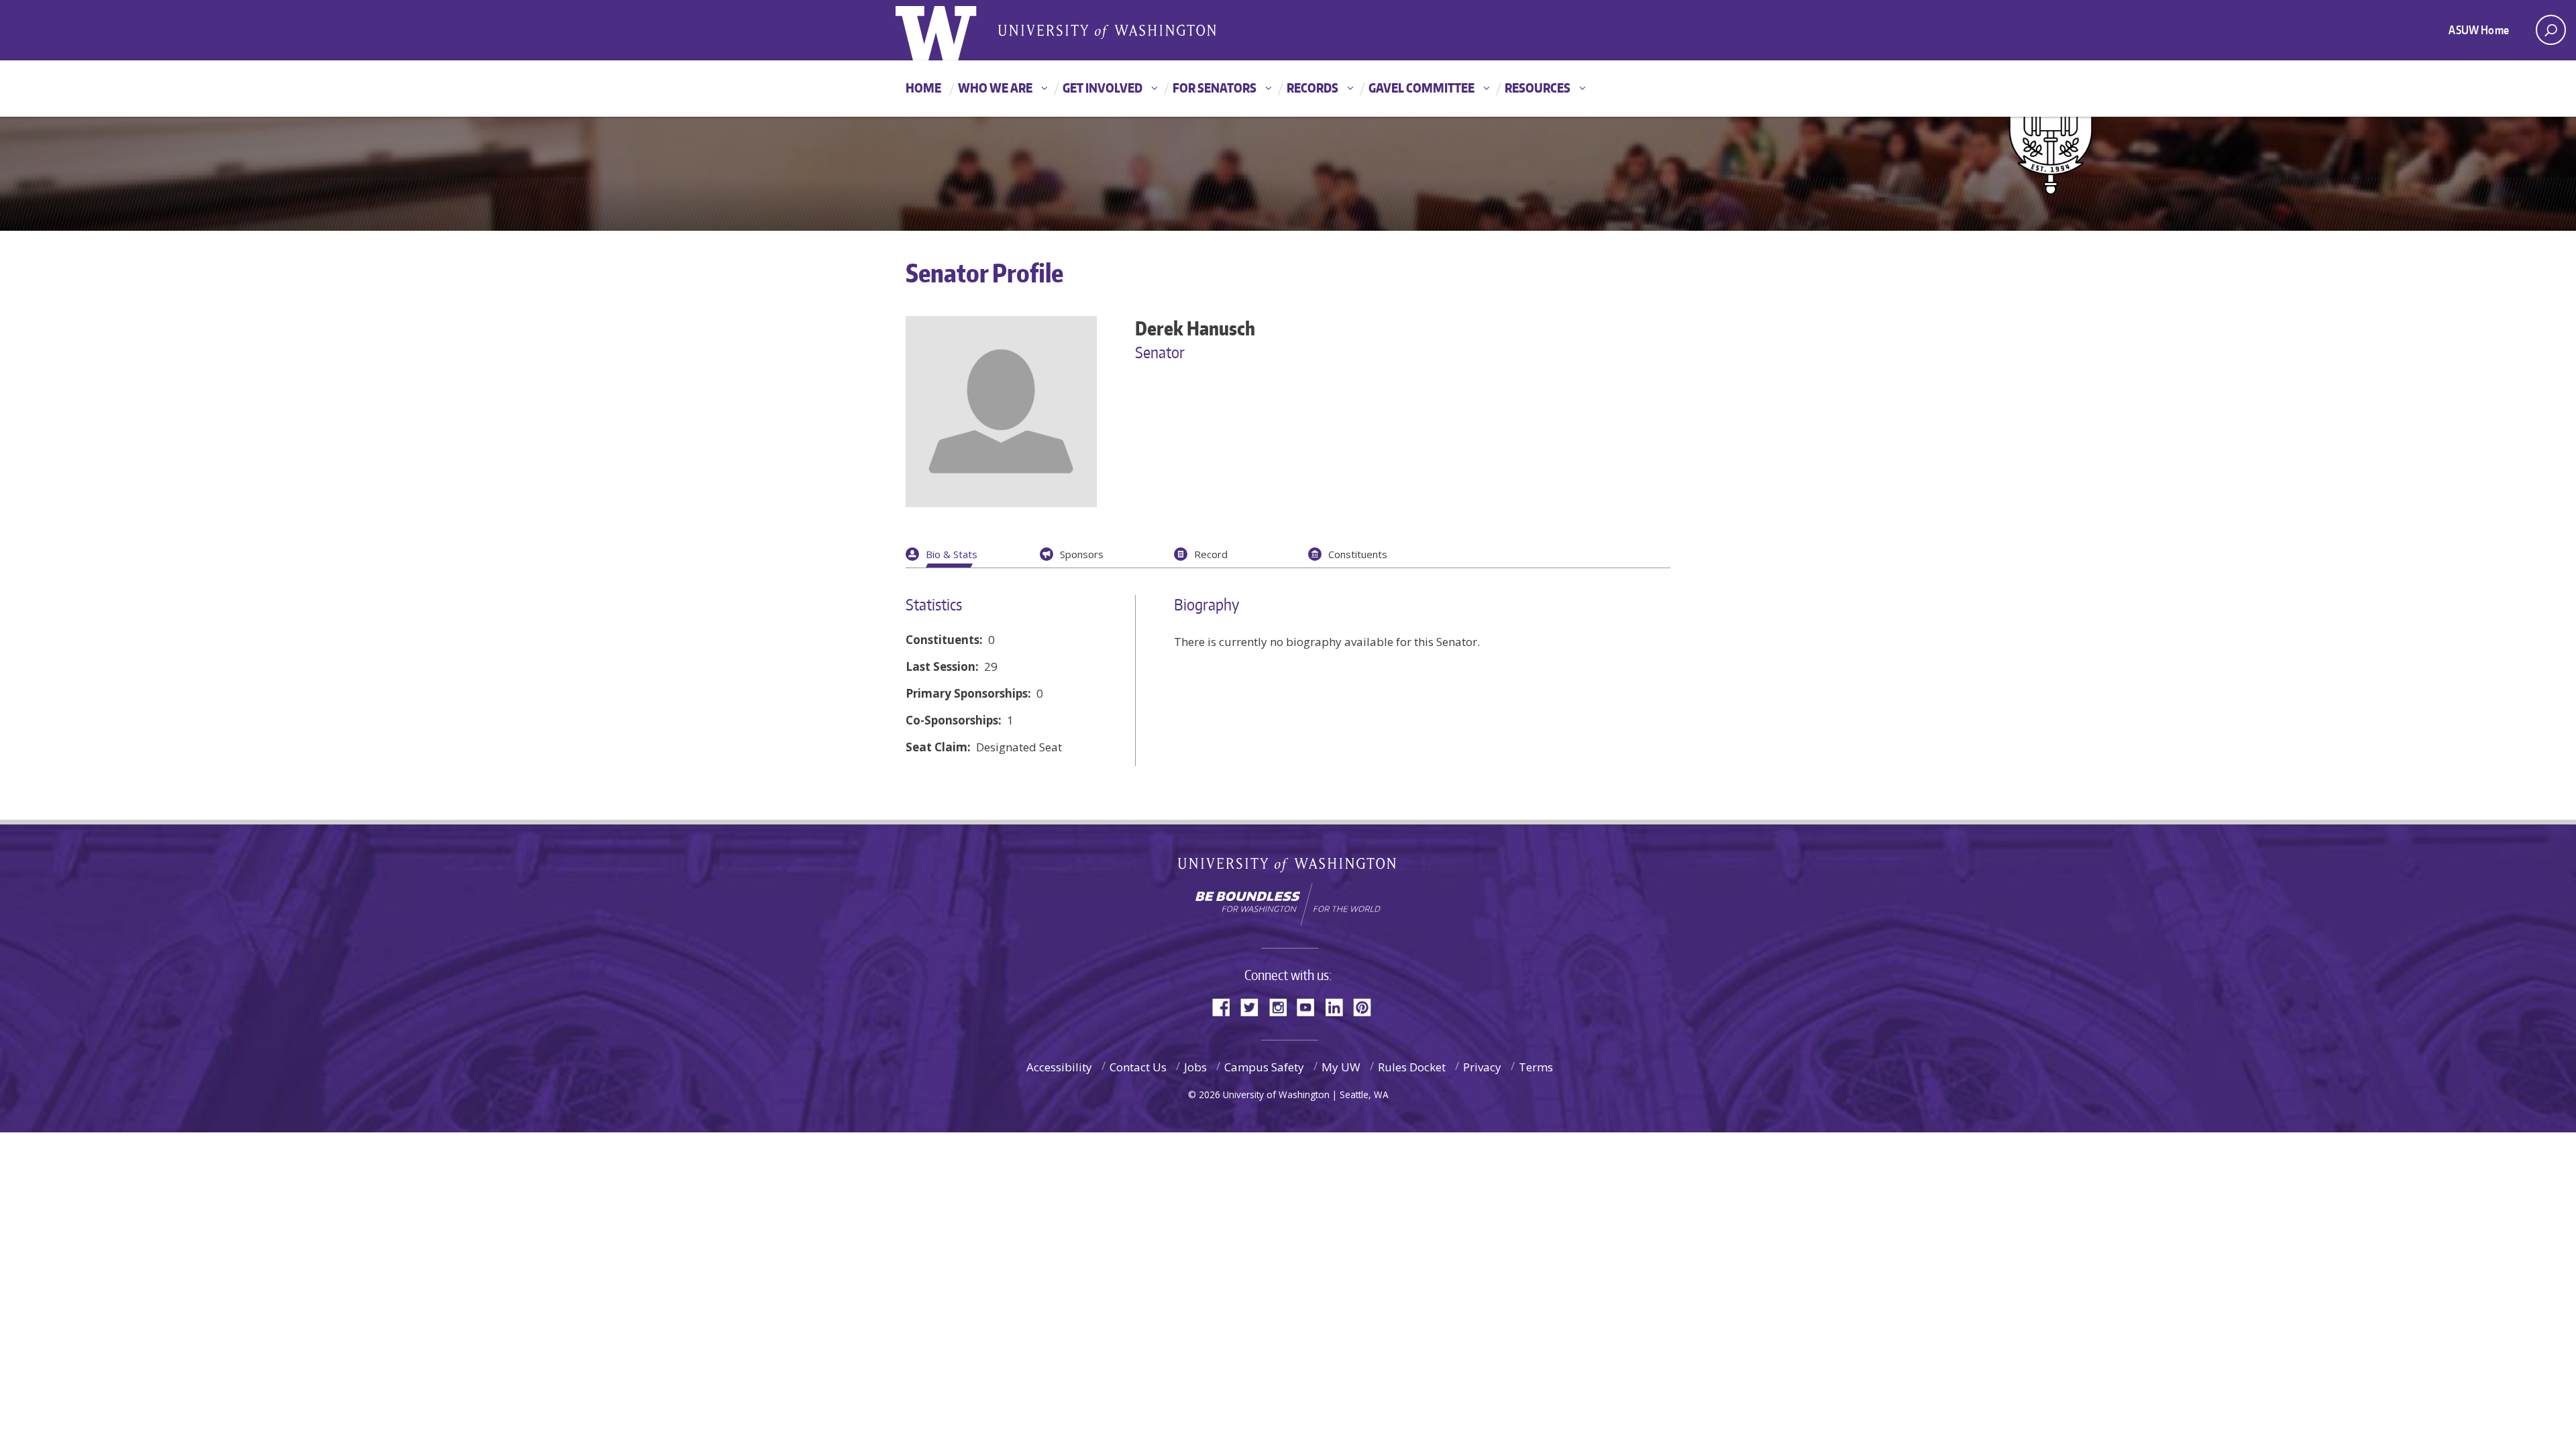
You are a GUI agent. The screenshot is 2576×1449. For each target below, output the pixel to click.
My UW (1341, 1067)
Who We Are (995, 88)
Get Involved (1103, 88)
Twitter (1254, 1006)
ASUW (950, 30)
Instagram (1283, 1006)
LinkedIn (1339, 1006)
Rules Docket (1412, 1067)
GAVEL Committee (1421, 88)
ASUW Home (2479, 30)
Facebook (1226, 1006)
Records (1312, 88)
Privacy (1482, 1067)
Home (923, 88)
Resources (1538, 88)
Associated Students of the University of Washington (1107, 31)
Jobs (1195, 1067)
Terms (1536, 1067)
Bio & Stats (952, 554)
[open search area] (2551, 30)
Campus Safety (1264, 1067)
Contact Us (1138, 1067)
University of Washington (1288, 868)
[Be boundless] (1288, 904)
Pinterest (1367, 1006)
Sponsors (1082, 554)
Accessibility (1059, 1067)
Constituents (1358, 554)
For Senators (1215, 88)
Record (1211, 554)
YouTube (1311, 1006)
